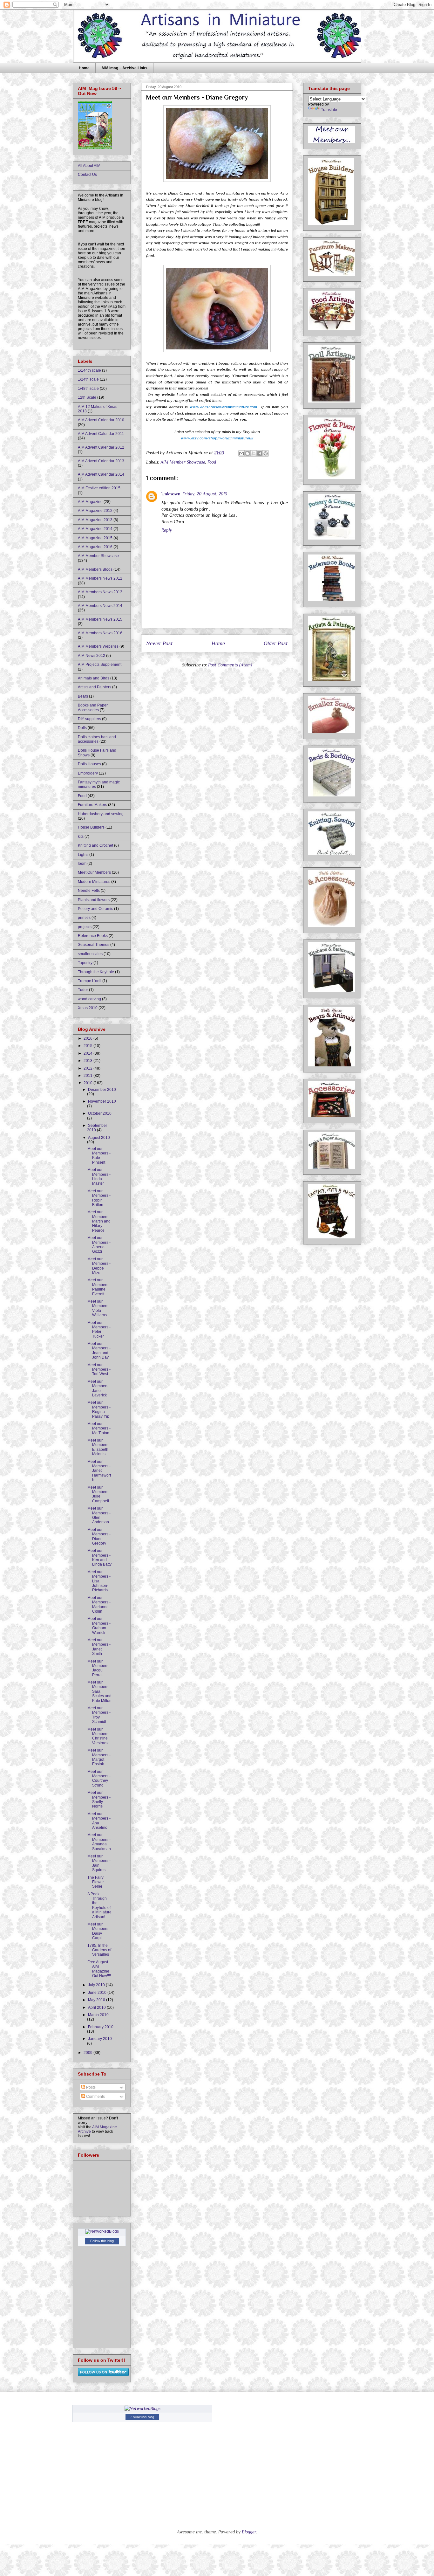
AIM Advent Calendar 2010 (101, 420)
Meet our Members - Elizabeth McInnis (99, 1447)
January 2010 (100, 2039)
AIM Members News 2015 (100, 619)
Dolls (82, 728)
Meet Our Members (94, 872)
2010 (88, 1083)
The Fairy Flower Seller (96, 1882)
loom (82, 864)
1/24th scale (88, 379)
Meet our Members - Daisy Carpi (99, 1931)
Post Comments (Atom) (230, 665)
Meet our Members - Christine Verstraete (99, 1736)
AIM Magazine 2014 (95, 529)
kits (81, 837)
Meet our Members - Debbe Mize (99, 1266)
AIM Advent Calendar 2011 (101, 434)
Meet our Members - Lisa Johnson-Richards (99, 1581)
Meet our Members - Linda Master (99, 1177)
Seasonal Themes (94, 945)
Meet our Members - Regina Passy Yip (99, 1409)
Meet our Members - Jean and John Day (99, 1350)
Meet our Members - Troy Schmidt (99, 1715)
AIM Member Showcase (183, 462)
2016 (88, 1038)
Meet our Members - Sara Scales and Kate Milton (99, 1691)
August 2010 (99, 1138)
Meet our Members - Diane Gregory (99, 1536)
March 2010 (98, 2015)
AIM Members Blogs (95, 569)
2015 (88, 1046)
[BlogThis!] (248, 453)
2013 (88, 1061)
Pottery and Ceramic (95, 909)
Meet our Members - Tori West (99, 1370)
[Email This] (241, 453)
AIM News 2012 (92, 656)
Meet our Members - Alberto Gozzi (99, 1245)
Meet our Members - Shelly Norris (99, 1799)
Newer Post (159, 643)
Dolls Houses (89, 764)
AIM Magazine (90, 502)
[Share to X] (254, 453)
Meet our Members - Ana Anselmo (99, 1821)
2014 (88, 1053)
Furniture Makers (92, 805)
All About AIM (89, 166)
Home (84, 68)
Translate (329, 110)
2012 (88, 1068)
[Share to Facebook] (260, 453)
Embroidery (88, 773)
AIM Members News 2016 (100, 633)
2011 (88, 1076)
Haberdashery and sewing (101, 814)
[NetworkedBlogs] (102, 2231)
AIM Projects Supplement (100, 665)
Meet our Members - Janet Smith (99, 1647)
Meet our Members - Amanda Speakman (99, 1842)
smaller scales (90, 954)
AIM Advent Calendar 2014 (101, 474)
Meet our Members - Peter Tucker (99, 1329)
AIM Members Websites (98, 646)
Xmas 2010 (88, 1008)
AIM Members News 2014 (100, 606)
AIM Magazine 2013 (95, 520)
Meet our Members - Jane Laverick (99, 1388)
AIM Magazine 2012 (95, 511)
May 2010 (97, 2000)
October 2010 (100, 1113)
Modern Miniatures (94, 882)
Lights (83, 855)
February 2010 (101, 2027)
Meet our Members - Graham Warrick (99, 1625)
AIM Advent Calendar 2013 (101, 461)
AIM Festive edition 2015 (99, 488)
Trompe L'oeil (90, 981)
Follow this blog (102, 2241)
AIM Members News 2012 (100, 578)
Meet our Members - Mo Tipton (99, 1428)
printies (84, 918)
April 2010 (97, 2008)
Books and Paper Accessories (93, 707)
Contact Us (87, 175)
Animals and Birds (94, 678)
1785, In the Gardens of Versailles (99, 1950)
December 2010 (102, 1090)
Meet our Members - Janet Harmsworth (99, 1471)
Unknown (171, 494)
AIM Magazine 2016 (95, 547)
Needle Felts (89, 891)
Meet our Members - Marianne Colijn (99, 1605)
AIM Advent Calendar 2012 (101, 447)
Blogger (249, 2532)
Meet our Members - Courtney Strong (99, 1778)
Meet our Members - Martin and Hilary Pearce (99, 1221)
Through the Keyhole (96, 972)
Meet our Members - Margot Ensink (99, 1757)
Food (212, 462)
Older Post (276, 643)
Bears (83, 696)
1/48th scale (88, 389)
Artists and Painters (95, 687)
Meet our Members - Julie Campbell (99, 1494)
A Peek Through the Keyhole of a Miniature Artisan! (99, 1905)
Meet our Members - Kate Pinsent (99, 1156)
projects (85, 927)
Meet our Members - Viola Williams (99, 1308)
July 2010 (97, 1985)
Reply (167, 530)
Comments (95, 2097)
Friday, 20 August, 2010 (205, 494)
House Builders (91, 827)
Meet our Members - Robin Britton (99, 1198)
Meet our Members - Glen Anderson (99, 1515)
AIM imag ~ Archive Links (124, 68)
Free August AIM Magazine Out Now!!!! (99, 1969)
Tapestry (85, 963)
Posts (90, 2087)
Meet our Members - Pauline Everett (99, 1287)
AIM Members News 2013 (100, 592)
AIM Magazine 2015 (95, 538)
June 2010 (98, 1993)
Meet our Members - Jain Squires (99, 1863)
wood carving (89, 999)
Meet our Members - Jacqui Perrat (99, 1668)
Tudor (83, 990)
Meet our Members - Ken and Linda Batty (99, 1557)
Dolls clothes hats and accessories (97, 739)
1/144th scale (89, 370)
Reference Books (93, 936)
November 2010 (102, 1101)
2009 (88, 2053)
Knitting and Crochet (95, 845)
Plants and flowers (94, 900)
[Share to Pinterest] (266, 453)
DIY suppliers (89, 719)
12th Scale (87, 397)
